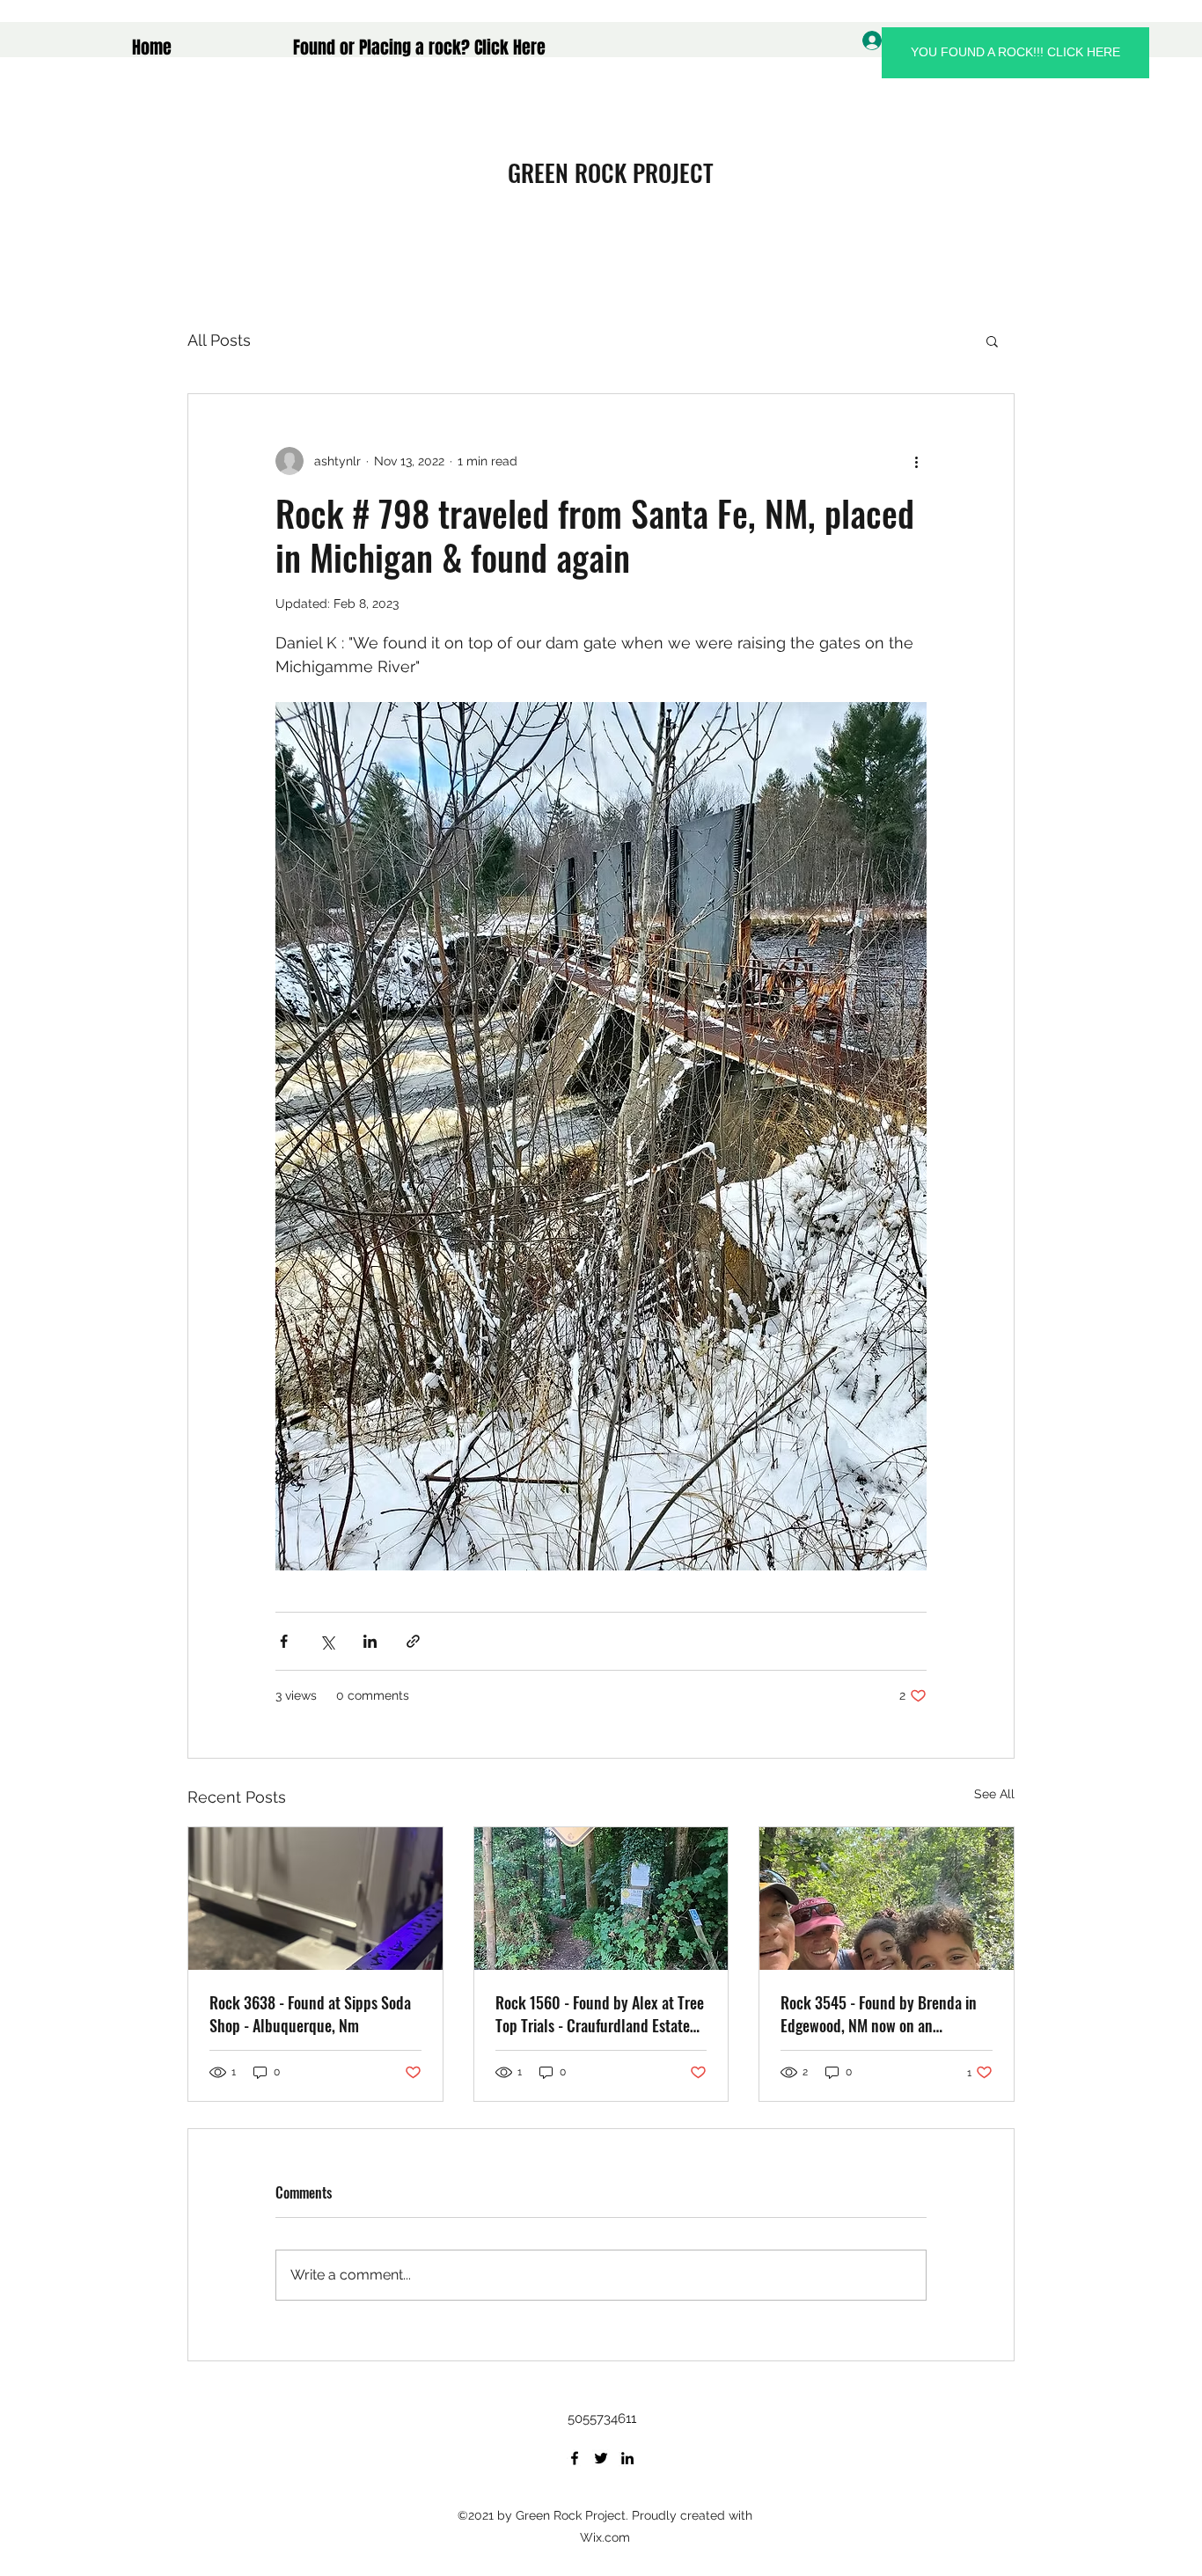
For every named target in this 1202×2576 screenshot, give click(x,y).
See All (994, 1794)
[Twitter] (601, 2458)
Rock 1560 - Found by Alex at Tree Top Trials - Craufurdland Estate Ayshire (600, 2014)
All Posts (219, 340)
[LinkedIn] (627, 2458)
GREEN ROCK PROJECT (611, 172)
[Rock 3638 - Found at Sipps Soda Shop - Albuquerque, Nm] (315, 1899)
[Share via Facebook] (284, 1641)
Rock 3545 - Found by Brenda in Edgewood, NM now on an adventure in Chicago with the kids (886, 2014)
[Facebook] (575, 2458)
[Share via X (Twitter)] (327, 1641)
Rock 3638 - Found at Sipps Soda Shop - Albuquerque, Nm (310, 2014)
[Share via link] (413, 1641)
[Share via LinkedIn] (370, 1641)
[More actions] (916, 461)
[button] (992, 340)
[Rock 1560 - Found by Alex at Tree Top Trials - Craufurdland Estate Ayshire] (601, 1899)
